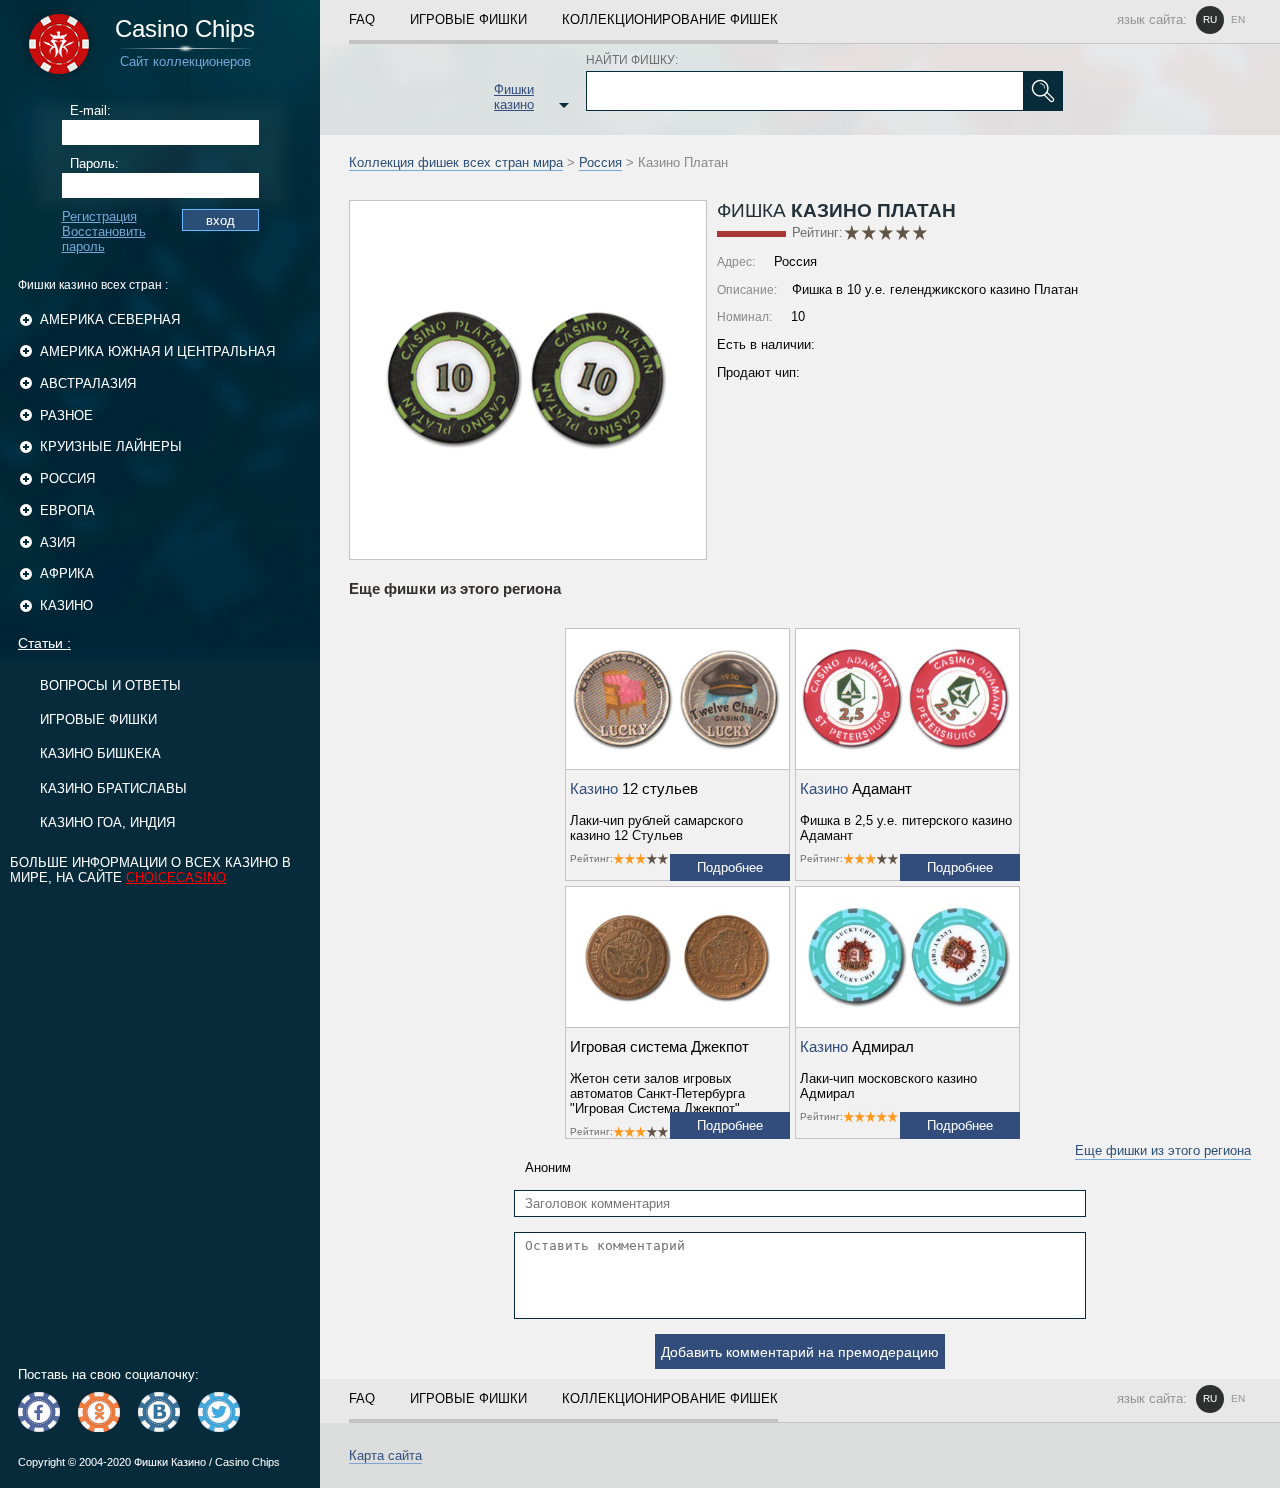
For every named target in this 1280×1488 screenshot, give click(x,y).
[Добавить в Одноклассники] (99, 1412)
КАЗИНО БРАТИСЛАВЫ (113, 788)
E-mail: (90, 110)
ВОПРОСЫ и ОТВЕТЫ (110, 685)
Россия (67, 478)
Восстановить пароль (104, 239)
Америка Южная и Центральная (157, 351)
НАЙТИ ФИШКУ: (632, 60)
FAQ (362, 19)
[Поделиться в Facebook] (39, 1412)
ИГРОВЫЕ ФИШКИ (98, 719)
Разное (66, 415)
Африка (67, 573)
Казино (66, 605)
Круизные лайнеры (111, 446)
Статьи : (44, 643)
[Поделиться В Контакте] (159, 1412)
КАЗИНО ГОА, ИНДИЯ (107, 822)
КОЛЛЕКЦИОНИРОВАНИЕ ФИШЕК (670, 19)
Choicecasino (176, 877)
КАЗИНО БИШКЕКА (100, 753)
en (1238, 19)
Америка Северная (110, 319)
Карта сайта (385, 1455)
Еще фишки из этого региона (1163, 1150)
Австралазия (88, 383)
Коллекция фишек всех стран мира (456, 162)
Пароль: (94, 163)
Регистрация (99, 216)
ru (1210, 19)
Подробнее (730, 867)
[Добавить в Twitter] (219, 1412)
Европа (67, 510)
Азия (57, 542)
